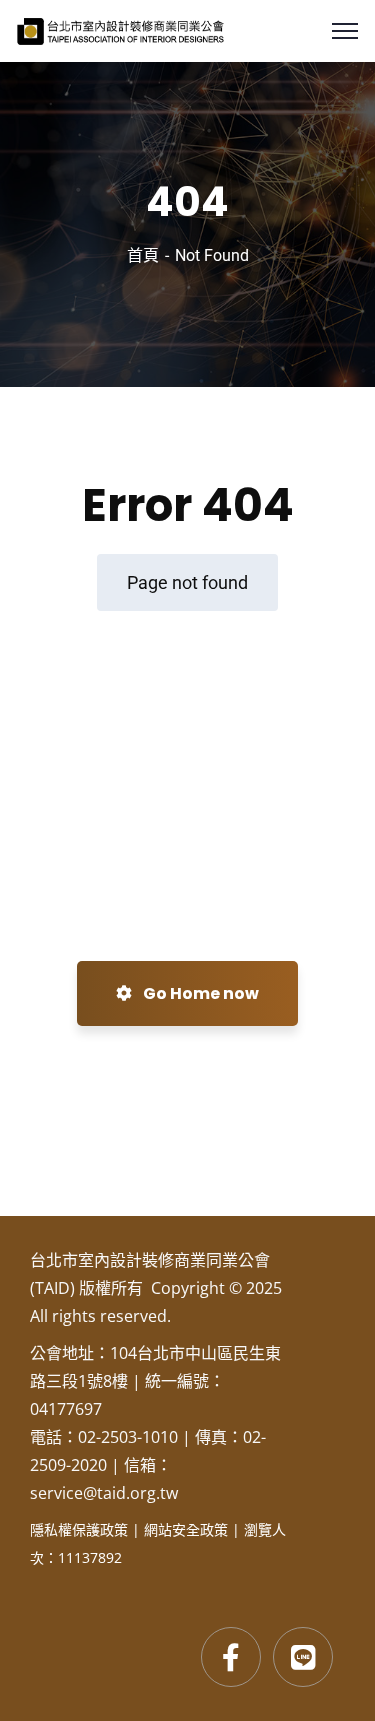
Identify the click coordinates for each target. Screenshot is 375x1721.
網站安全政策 (186, 1529)
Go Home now (199, 993)
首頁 (143, 255)
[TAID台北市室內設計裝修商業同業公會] (120, 29)
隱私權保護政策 (79, 1529)
